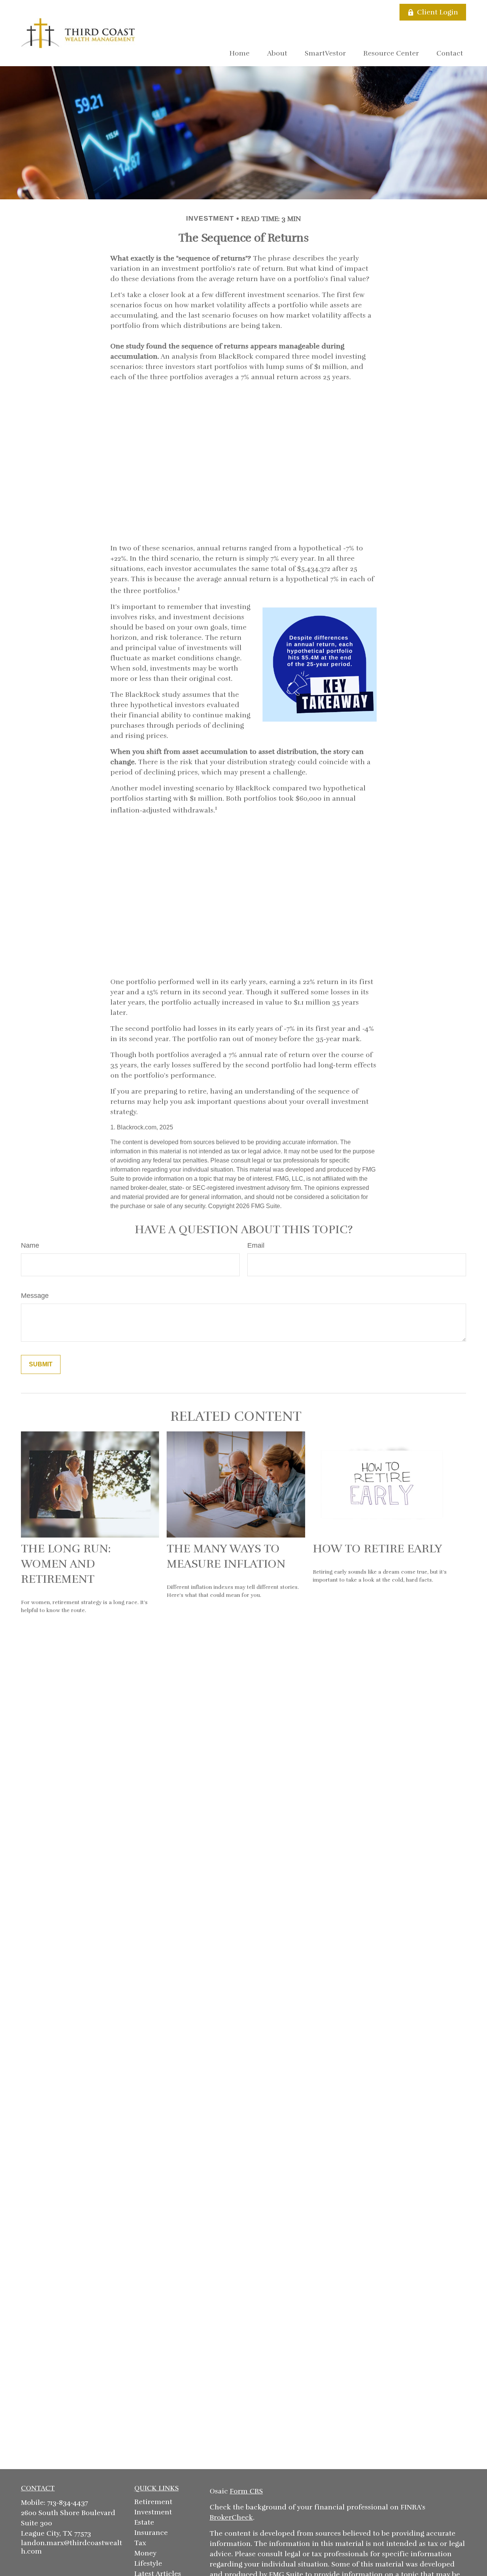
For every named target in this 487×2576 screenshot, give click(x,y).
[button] (240, 53)
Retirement (153, 2502)
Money (145, 2553)
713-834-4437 (68, 2503)
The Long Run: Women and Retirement (66, 1564)
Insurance (151, 2533)
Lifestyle (148, 2563)
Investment (153, 2512)
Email (256, 1245)
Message (35, 1296)
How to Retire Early (377, 1549)
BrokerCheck (231, 2517)
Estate (144, 2522)
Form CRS (246, 2491)
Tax (140, 2543)
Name (30, 1245)
